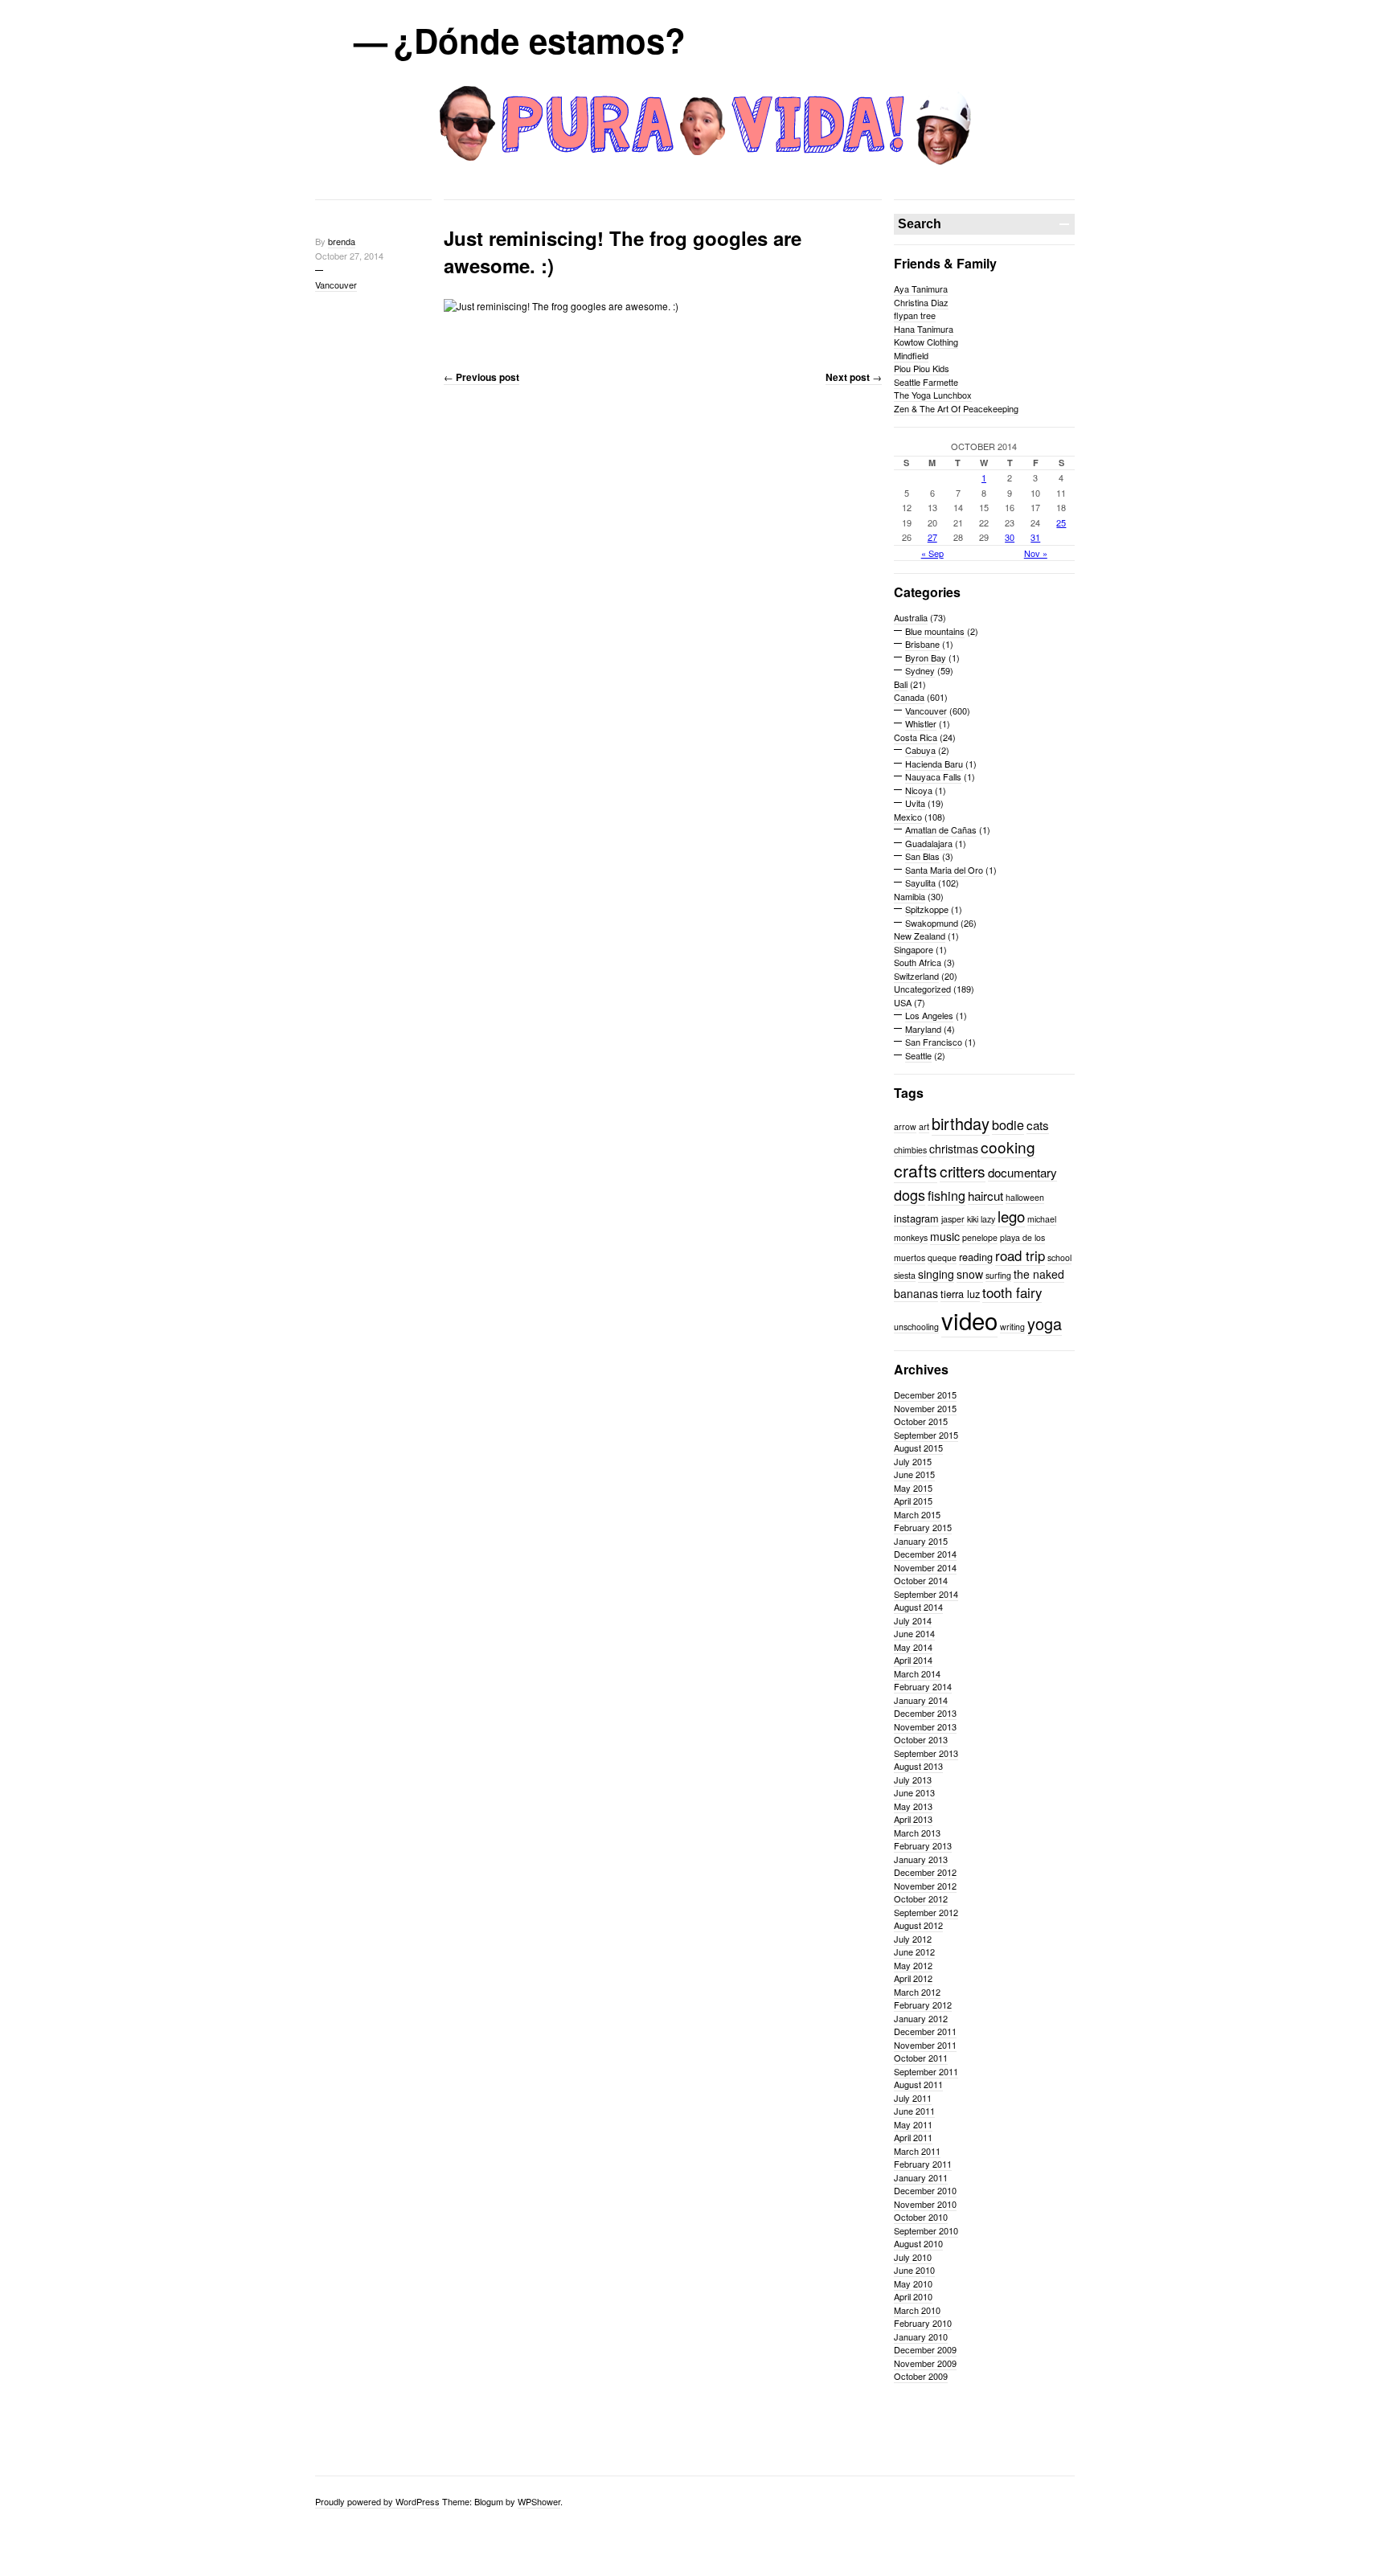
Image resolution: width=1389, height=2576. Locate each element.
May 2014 (913, 1647)
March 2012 (917, 1992)
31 (1035, 537)
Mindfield (911, 355)
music (945, 1236)
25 (1061, 522)
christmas (954, 1149)
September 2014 (926, 1594)
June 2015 (914, 1474)
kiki (973, 1219)
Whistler (921, 723)
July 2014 (913, 1620)
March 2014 (917, 1673)
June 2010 (914, 2270)
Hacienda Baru (934, 764)
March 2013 (917, 1833)
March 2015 (917, 1514)
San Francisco (934, 1042)
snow (970, 1274)
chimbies (910, 1150)
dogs (910, 1194)
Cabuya (920, 750)
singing (936, 1274)
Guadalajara (929, 843)
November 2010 (925, 2204)
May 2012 (913, 1965)
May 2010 (913, 2283)
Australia (911, 617)
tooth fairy (1012, 1292)
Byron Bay (926, 657)
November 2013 (925, 1726)
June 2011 (914, 2111)
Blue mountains (935, 631)
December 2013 (925, 1713)
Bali (901, 684)
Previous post (481, 377)
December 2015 (925, 1394)
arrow (905, 1126)
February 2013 (923, 1845)
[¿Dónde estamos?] (695, 182)
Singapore (914, 949)
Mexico (908, 817)
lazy (988, 1219)
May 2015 (913, 1488)
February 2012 (923, 2005)
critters (963, 1171)
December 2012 (925, 1872)
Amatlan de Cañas (941, 829)
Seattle (918, 1055)
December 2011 (925, 2031)
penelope (980, 1237)
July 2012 (913, 1939)
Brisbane (922, 644)
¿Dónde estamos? (541, 40)
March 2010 (917, 2310)
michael (1042, 1219)
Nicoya (919, 790)
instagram (916, 1218)
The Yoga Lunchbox (933, 395)
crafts (916, 1170)
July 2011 (913, 2098)
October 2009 (921, 2376)
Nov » (1036, 553)
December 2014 (925, 1554)
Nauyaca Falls (933, 776)
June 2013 (914, 1792)
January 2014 (921, 1700)
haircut (985, 1196)
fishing (946, 1195)
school (1059, 1257)
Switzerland (916, 976)
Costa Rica (916, 737)
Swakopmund (932, 923)
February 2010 (923, 2323)
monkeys (911, 1237)
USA (903, 1002)
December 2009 (925, 2349)
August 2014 (918, 1607)
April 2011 (913, 2137)
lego (1011, 1216)
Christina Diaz (921, 302)
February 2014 (923, 1686)
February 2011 (923, 2164)
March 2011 (917, 2151)
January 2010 (921, 2336)
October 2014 (921, 1580)
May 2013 (913, 1806)
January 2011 (921, 2177)
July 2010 (913, 2257)
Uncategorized (922, 989)
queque (942, 1257)
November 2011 (925, 2045)
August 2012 (918, 1925)
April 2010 (913, 2296)
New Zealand (920, 936)
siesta (905, 1275)
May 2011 (913, 2124)
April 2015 (913, 1501)
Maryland (923, 1029)
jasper (953, 1219)
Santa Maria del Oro (944, 870)
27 (932, 537)
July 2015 (913, 1461)
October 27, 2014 (349, 256)
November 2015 (925, 1408)
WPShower (539, 2501)
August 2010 (918, 2243)
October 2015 (921, 1421)
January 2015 (921, 1541)
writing (1012, 1327)
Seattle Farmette (926, 382)
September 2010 (926, 2230)
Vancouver (336, 285)
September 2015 (926, 1435)
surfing (998, 1275)
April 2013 (913, 1819)
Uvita (915, 803)
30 (1010, 537)
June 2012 (914, 1951)
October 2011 (921, 2058)
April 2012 (913, 1978)
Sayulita (920, 883)
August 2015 (918, 1448)
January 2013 (921, 1859)
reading (976, 1257)
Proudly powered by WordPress (377, 2501)
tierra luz (960, 1294)
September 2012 (926, 1912)
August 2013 (918, 1766)
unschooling (916, 1327)
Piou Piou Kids (922, 368)
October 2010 (921, 2217)
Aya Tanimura (921, 289)
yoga (1045, 1323)
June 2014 (914, 1633)
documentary (1022, 1172)
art (924, 1126)
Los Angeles (929, 1015)
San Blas (922, 856)
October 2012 (921, 1898)
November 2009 (925, 2363)
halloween (1025, 1197)
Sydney (920, 670)
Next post (854, 377)
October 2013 (921, 1739)
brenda (342, 241)
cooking (1008, 1147)
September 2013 (926, 1753)
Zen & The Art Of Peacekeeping (956, 408)
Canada (909, 697)
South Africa (918, 962)
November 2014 (925, 1567)
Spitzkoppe (927, 909)
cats (1038, 1125)
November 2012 (925, 1886)
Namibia (910, 896)
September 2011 (926, 2071)
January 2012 (921, 2018)
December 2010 (925, 2190)
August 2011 (918, 2084)
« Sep (932, 553)
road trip (1020, 1255)
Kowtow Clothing (926, 342)
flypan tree (915, 315)
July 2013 (913, 1779)
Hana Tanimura (924, 329)
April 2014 (913, 1660)
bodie (1008, 1124)
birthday (961, 1123)
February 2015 (923, 1527)
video (969, 1320)
